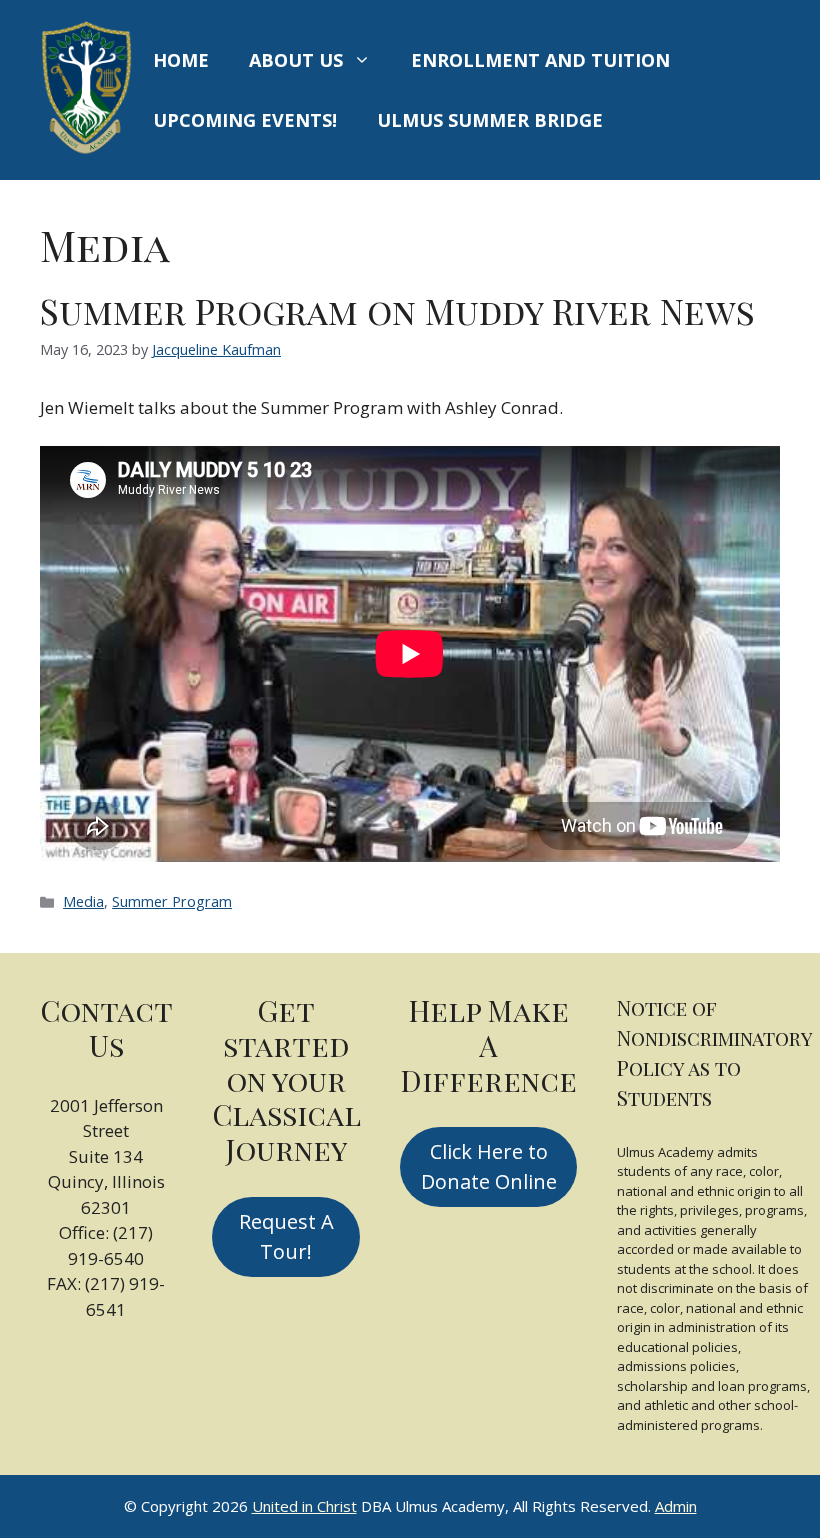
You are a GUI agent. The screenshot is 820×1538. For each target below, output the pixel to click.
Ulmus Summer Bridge (490, 120)
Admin (676, 1506)
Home (181, 60)
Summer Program (172, 901)
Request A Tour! (286, 1236)
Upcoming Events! (245, 120)
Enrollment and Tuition (540, 60)
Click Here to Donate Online (489, 1166)
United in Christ (304, 1506)
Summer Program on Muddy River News (397, 310)
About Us (296, 60)
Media (83, 901)
